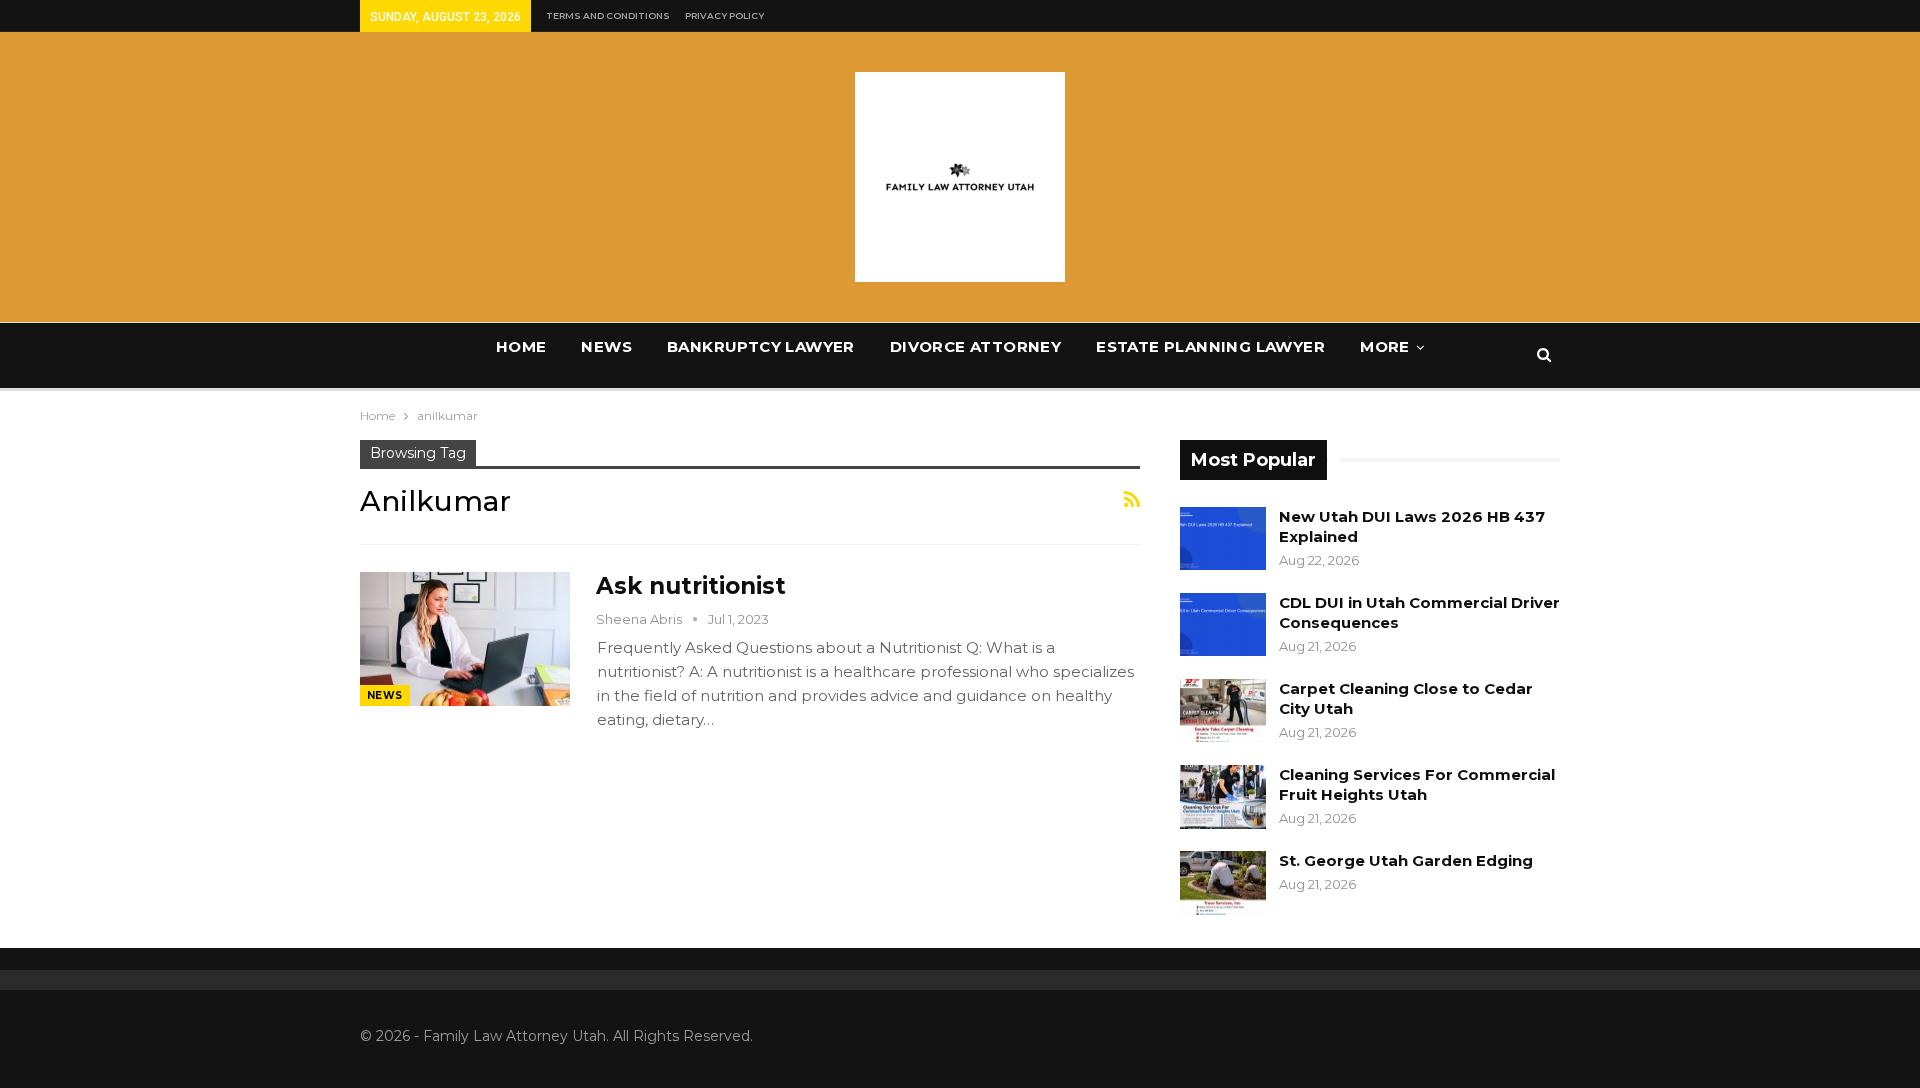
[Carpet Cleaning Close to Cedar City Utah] (1223, 711)
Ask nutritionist (691, 586)
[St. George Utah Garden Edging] (1223, 883)
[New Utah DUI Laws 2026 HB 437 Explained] (1223, 539)
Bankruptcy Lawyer (761, 346)
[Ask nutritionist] (465, 639)
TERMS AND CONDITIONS (608, 15)
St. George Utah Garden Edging (1406, 860)
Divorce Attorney (975, 346)
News (606, 346)
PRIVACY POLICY (724, 15)
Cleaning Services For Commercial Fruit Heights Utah (1417, 784)
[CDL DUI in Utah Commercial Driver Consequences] (1223, 625)
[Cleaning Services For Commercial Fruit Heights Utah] (1223, 797)
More (1385, 346)
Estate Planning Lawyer (1210, 346)
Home (521, 346)
